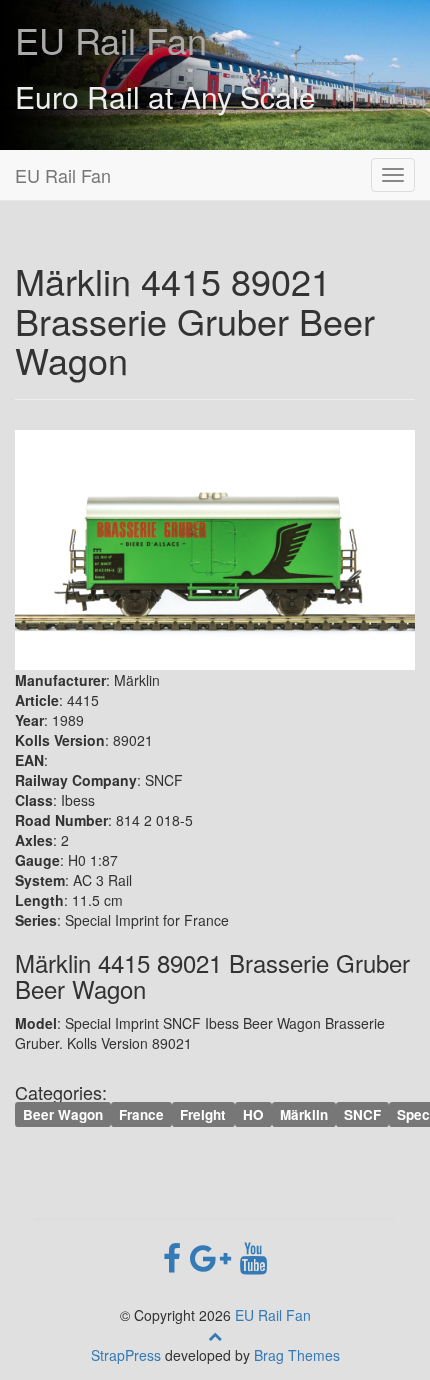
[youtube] (253, 1256)
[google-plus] (215, 1256)
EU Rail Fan (111, 39)
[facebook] (176, 1256)
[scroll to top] (215, 1335)
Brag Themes (297, 1355)
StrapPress (126, 1355)
